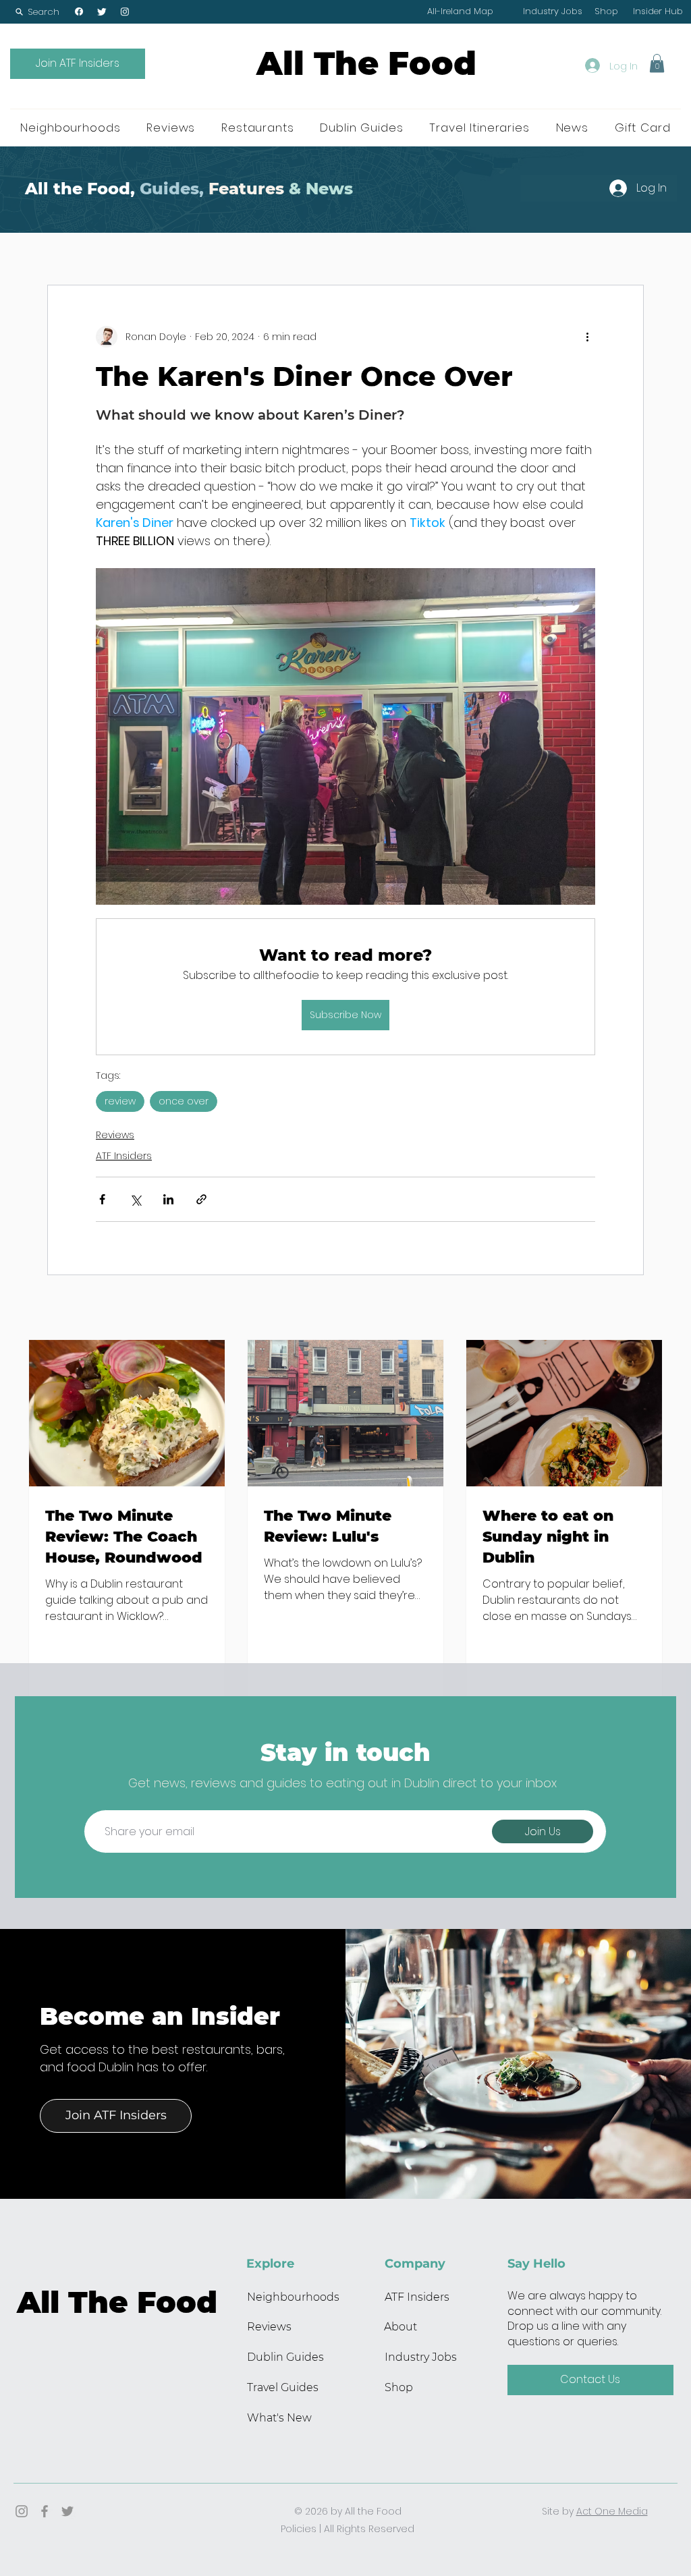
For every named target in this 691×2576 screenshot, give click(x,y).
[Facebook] (79, 11)
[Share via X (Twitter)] (135, 1199)
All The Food (366, 63)
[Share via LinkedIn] (168, 1199)
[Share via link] (201, 1199)
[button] (37, 12)
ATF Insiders (124, 1156)
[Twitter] (102, 11)
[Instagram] (125, 11)
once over (184, 1101)
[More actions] (587, 337)
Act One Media (612, 2511)
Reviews (115, 1135)
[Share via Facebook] (102, 1199)
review (120, 1101)
